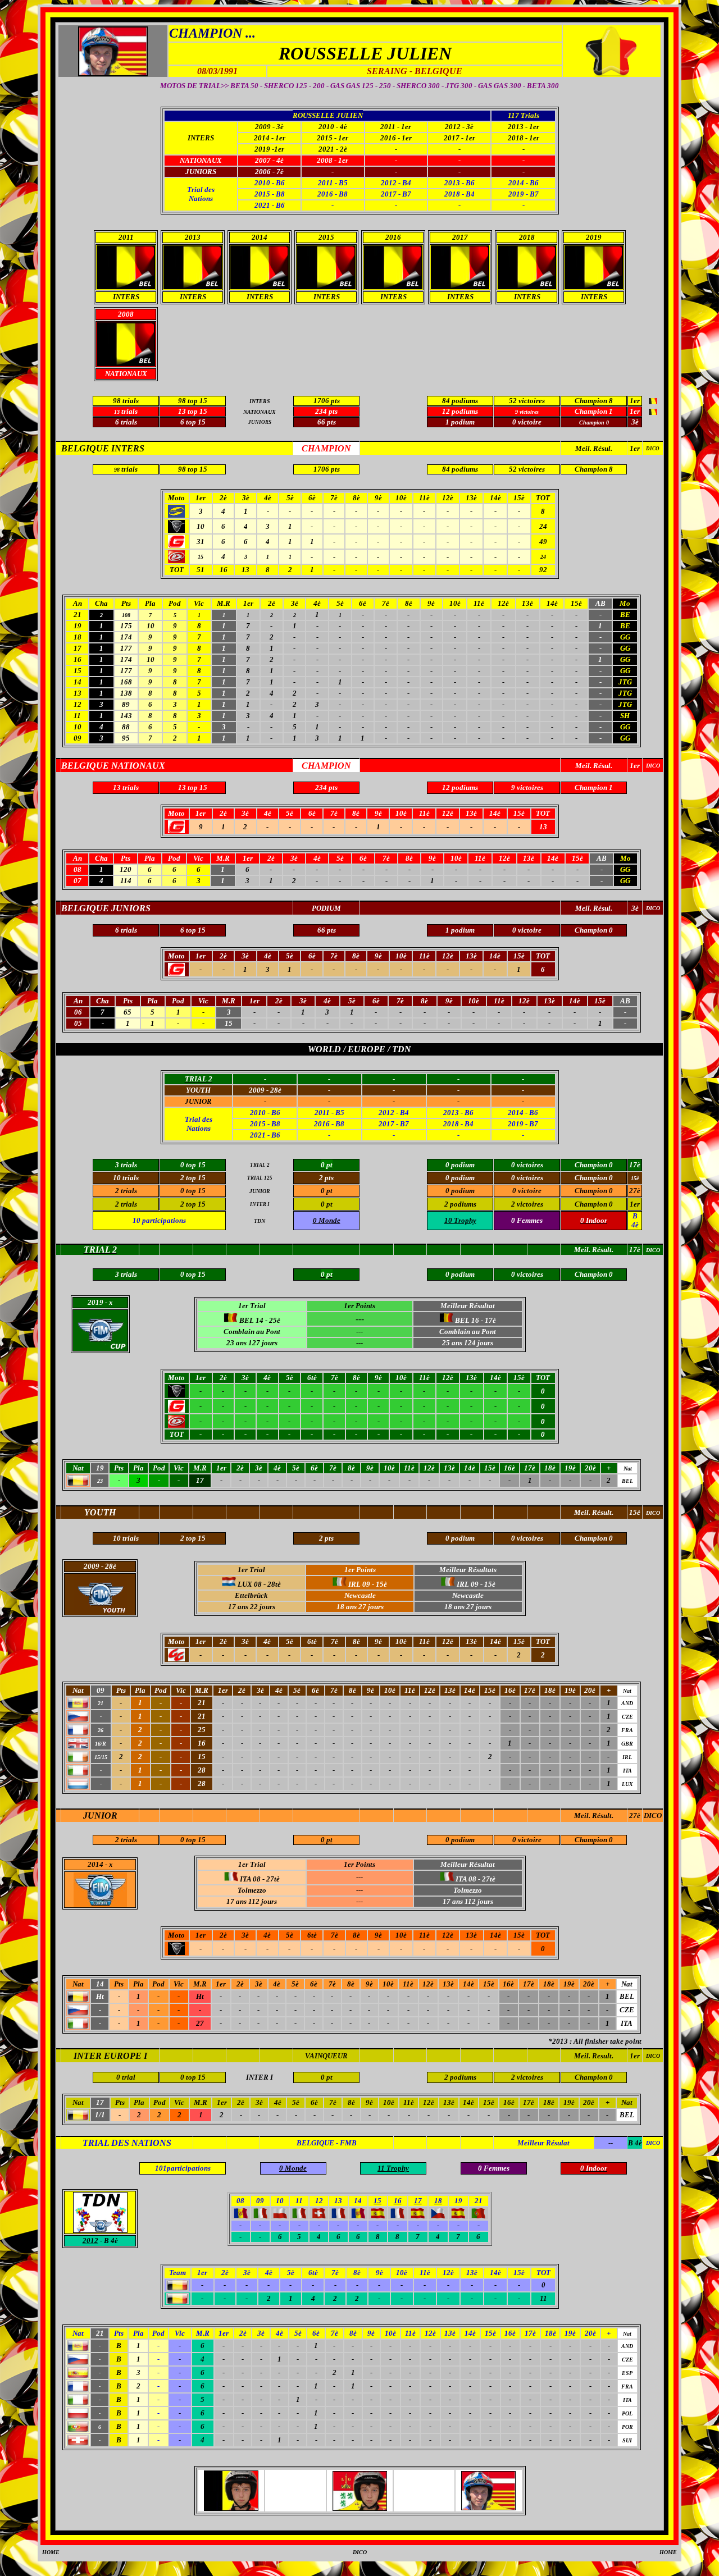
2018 (527, 237)
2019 (594, 237)
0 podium (460, 1840)
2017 (460, 237)
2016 (393, 237)
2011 (126, 237)
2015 (326, 237)
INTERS (201, 138)
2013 (193, 237)
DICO (653, 449)
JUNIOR (198, 1101)
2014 (260, 237)
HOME (51, 2552)
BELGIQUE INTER (100, 448)
